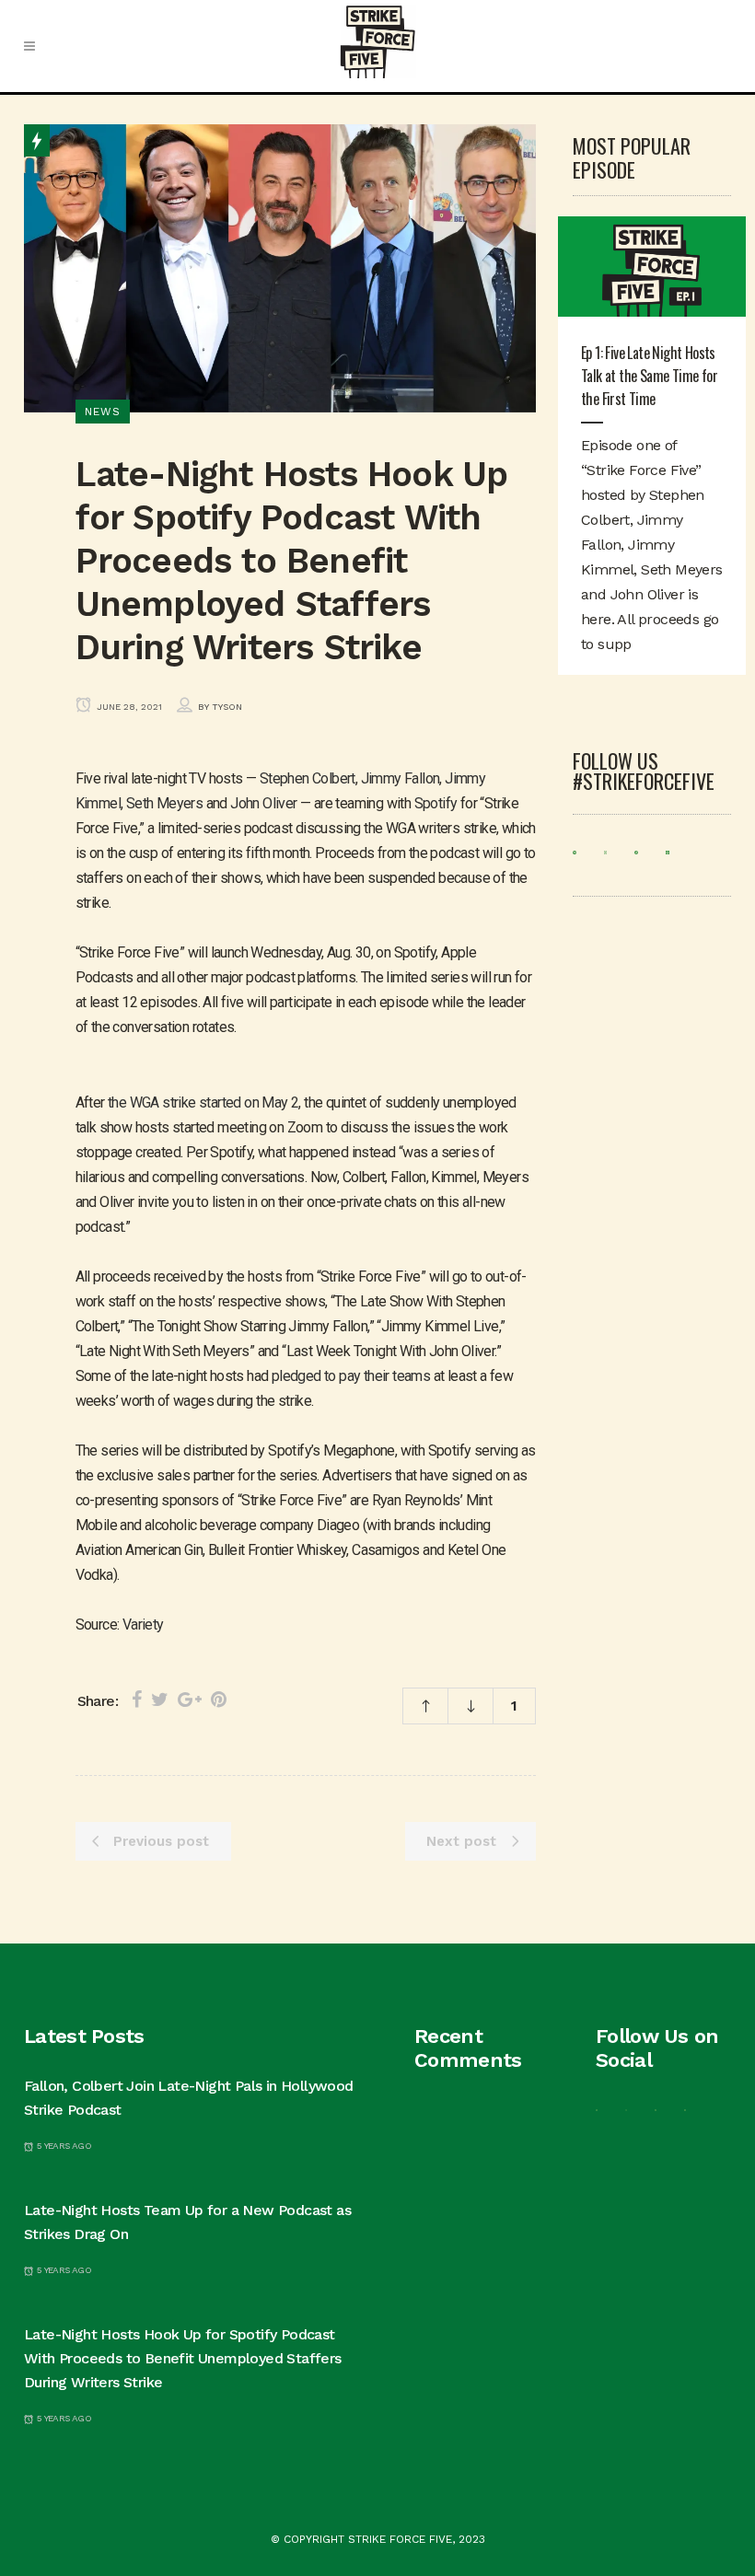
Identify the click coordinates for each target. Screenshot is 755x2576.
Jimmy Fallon (401, 778)
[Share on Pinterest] (219, 1700)
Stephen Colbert (308, 778)
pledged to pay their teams (351, 1376)
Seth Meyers (164, 803)
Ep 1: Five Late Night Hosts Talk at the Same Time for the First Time (649, 376)
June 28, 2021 (128, 707)
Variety (143, 1625)
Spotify (436, 803)
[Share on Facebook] (137, 1700)
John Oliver (263, 803)
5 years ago (63, 2146)
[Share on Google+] (190, 1700)
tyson (227, 707)
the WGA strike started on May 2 (203, 1102)
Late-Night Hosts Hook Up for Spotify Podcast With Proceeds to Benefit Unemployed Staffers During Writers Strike (183, 2358)
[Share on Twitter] (160, 1700)
